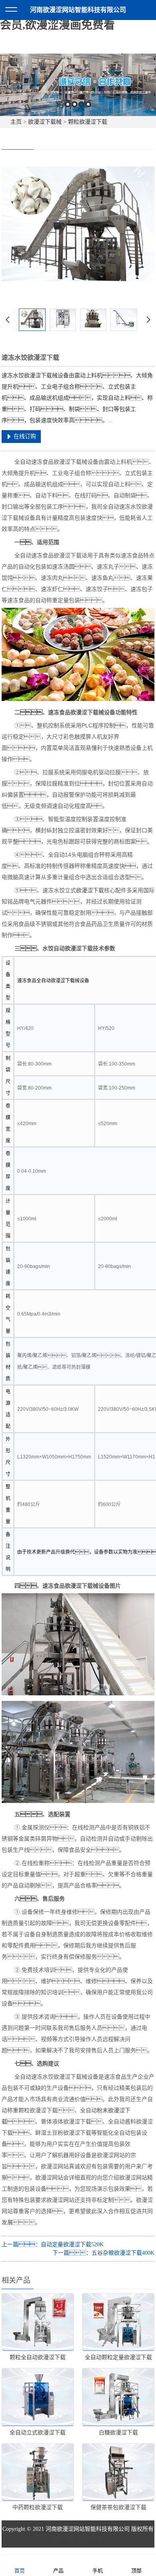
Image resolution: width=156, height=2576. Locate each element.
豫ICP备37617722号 (78, 2539)
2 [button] (75, 104)
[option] (78, 85)
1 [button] (68, 104)
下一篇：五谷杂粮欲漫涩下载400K (103, 2253)
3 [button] (81, 104)
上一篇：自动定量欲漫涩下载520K (53, 2244)
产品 (58, 2571)
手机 (98, 2571)
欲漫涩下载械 (45, 122)
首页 (20, 2571)
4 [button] (88, 104)
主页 (16, 122)
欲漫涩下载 (90, 890)
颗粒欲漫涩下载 (88, 122)
